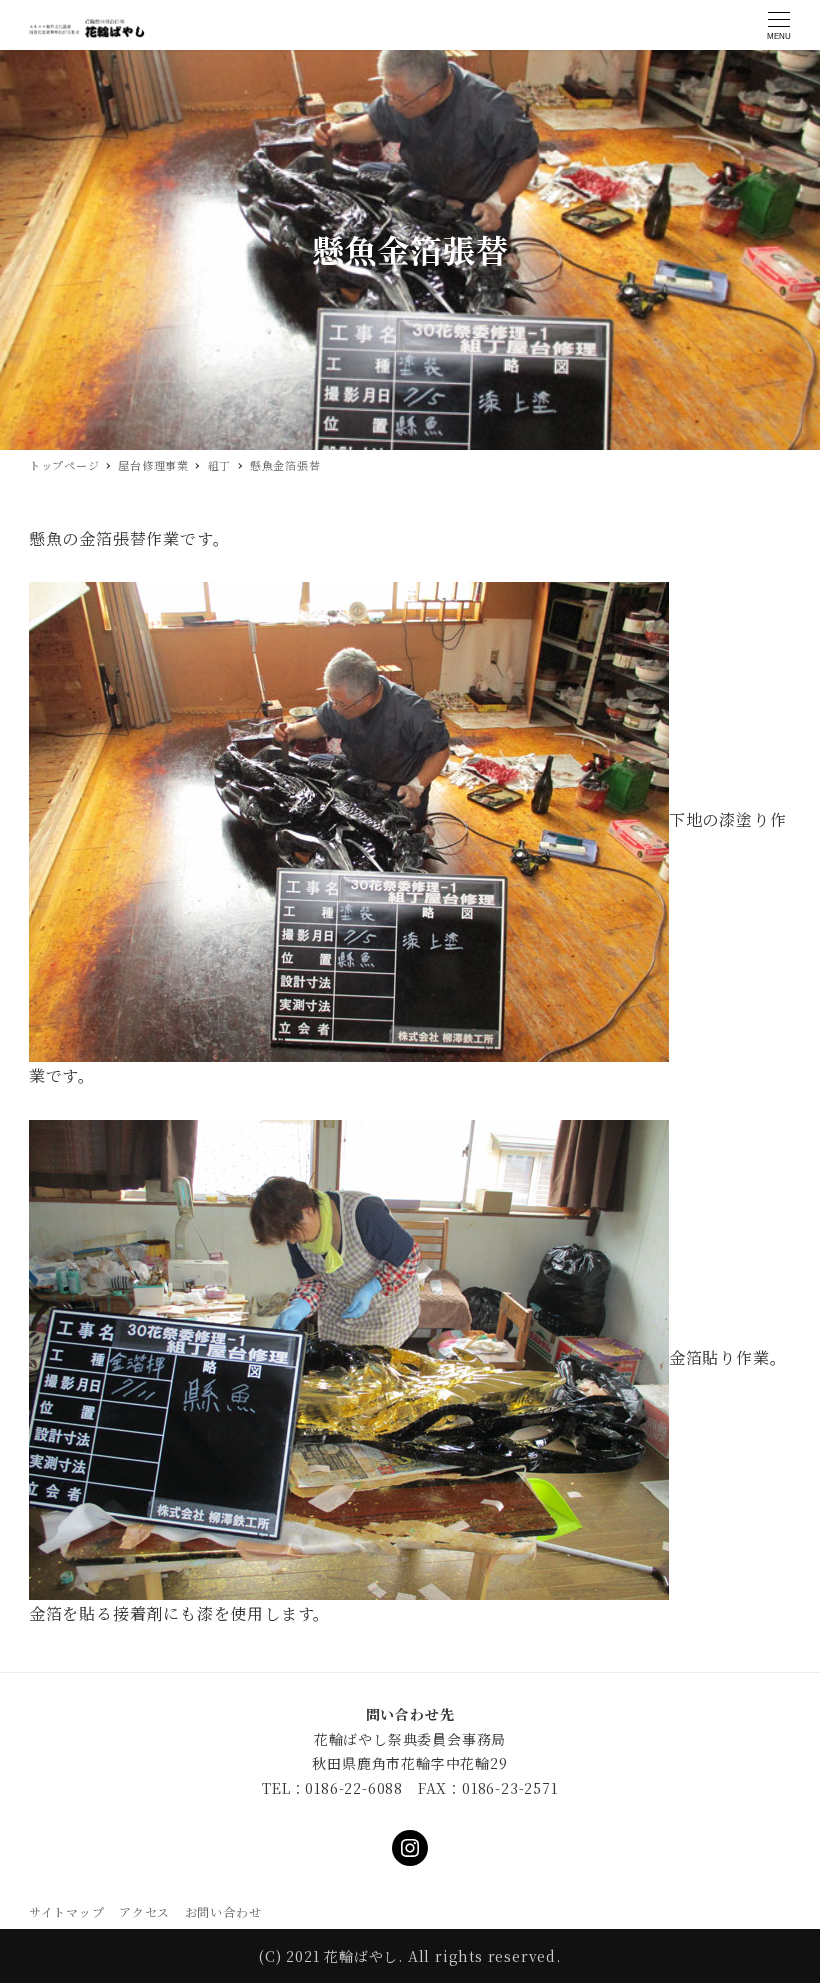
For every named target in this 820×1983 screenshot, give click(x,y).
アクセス (144, 1911)
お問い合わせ (223, 1911)
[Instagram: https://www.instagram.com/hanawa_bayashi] (410, 1848)
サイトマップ (67, 1911)
